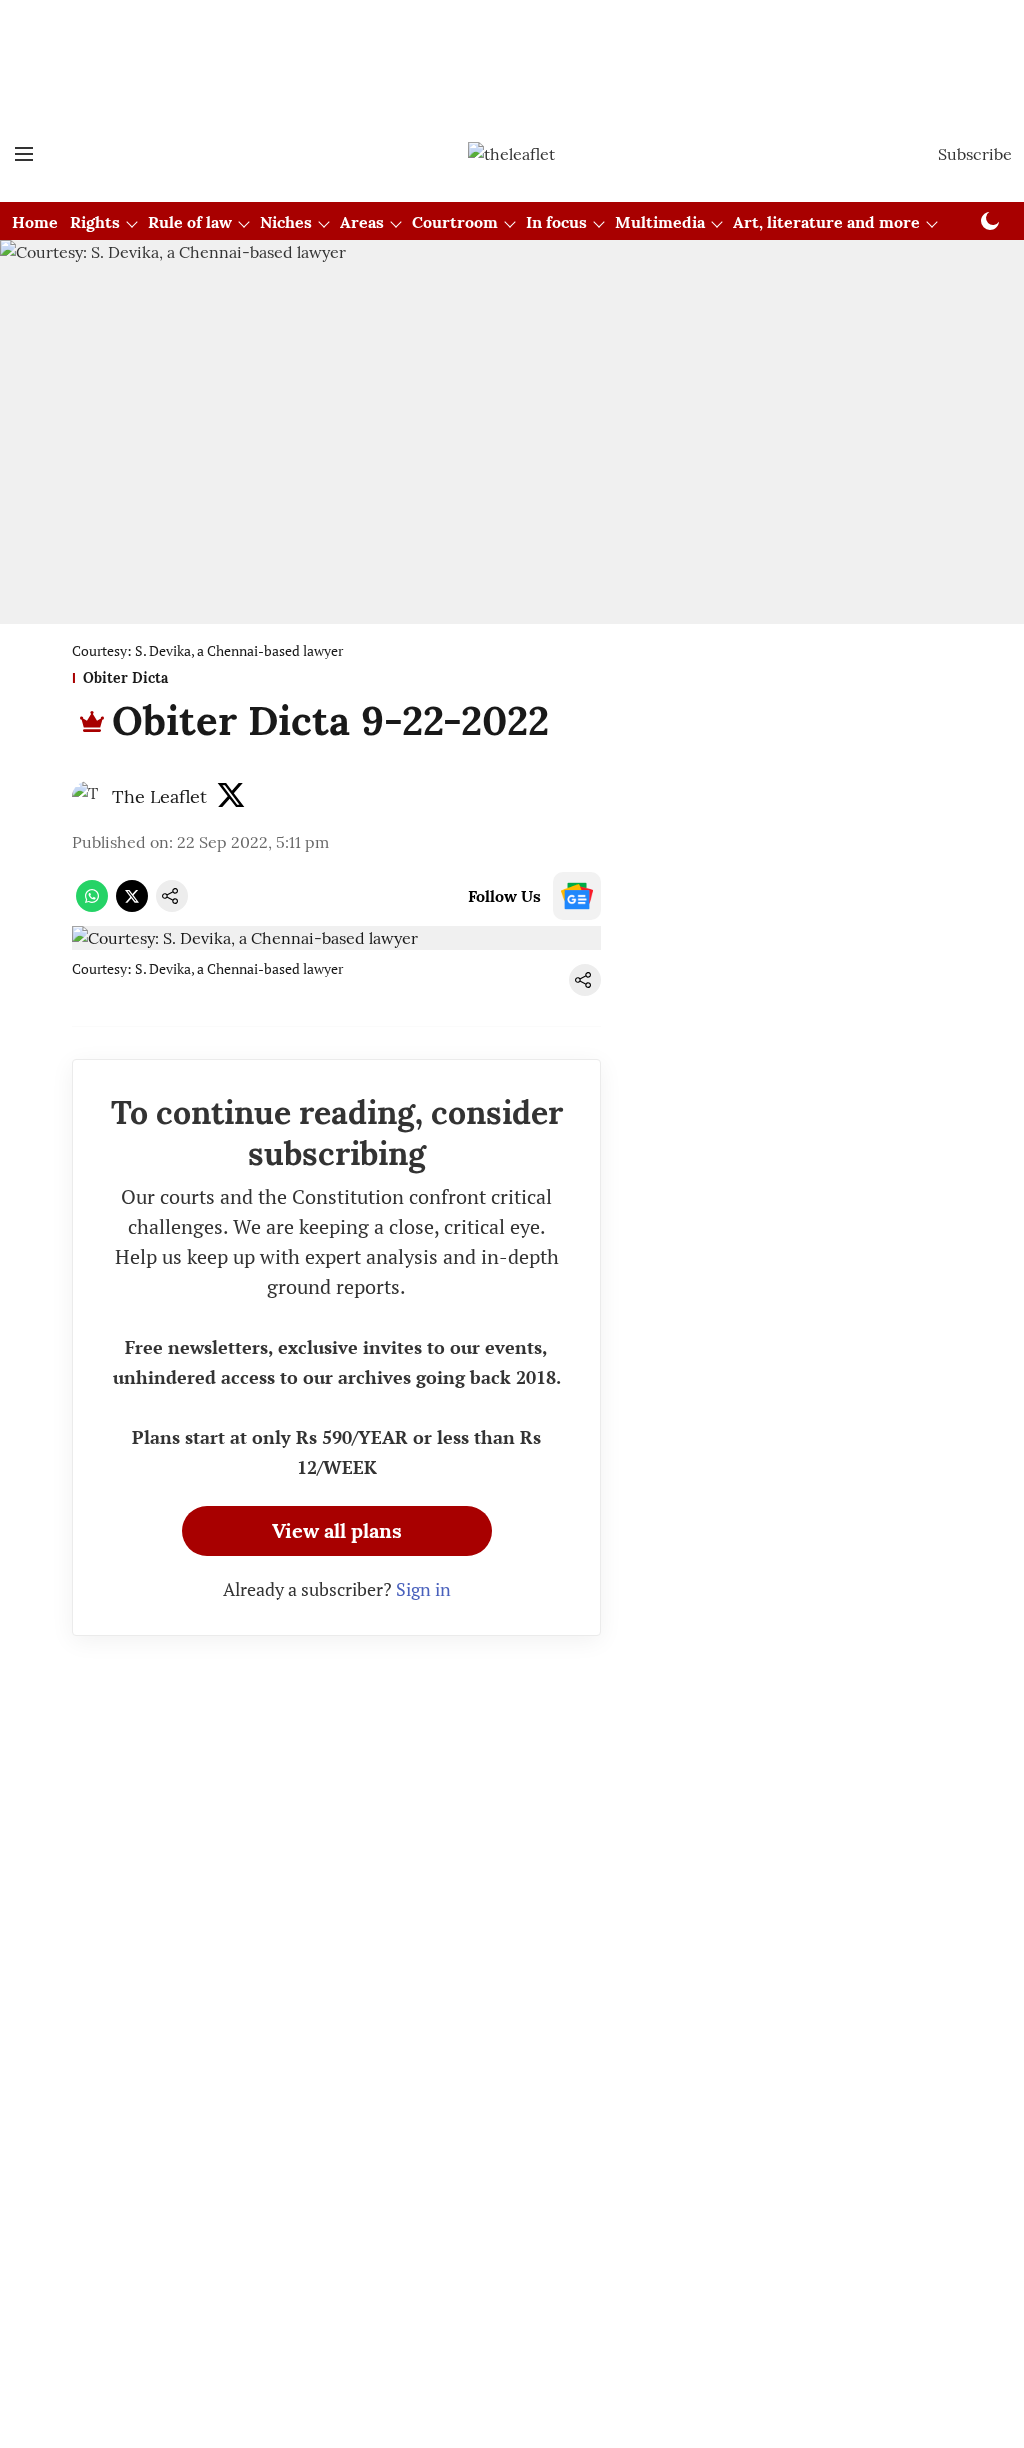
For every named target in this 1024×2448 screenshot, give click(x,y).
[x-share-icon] (132, 906)
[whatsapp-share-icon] (92, 906)
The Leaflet (159, 796)
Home (35, 222)
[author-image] (88, 797)
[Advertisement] (512, 53)
